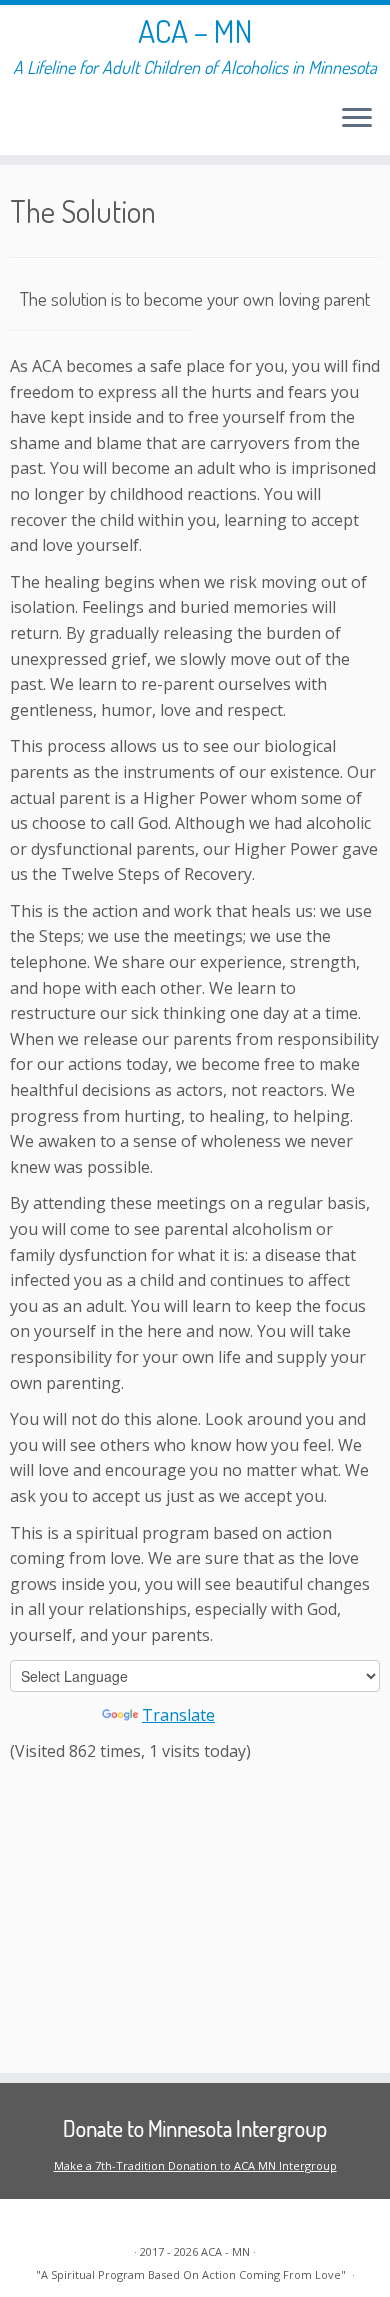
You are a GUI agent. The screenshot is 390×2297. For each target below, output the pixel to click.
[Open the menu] (357, 119)
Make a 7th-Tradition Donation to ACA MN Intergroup (195, 2165)
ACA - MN (225, 2251)
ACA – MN (195, 31)
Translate (178, 1715)
